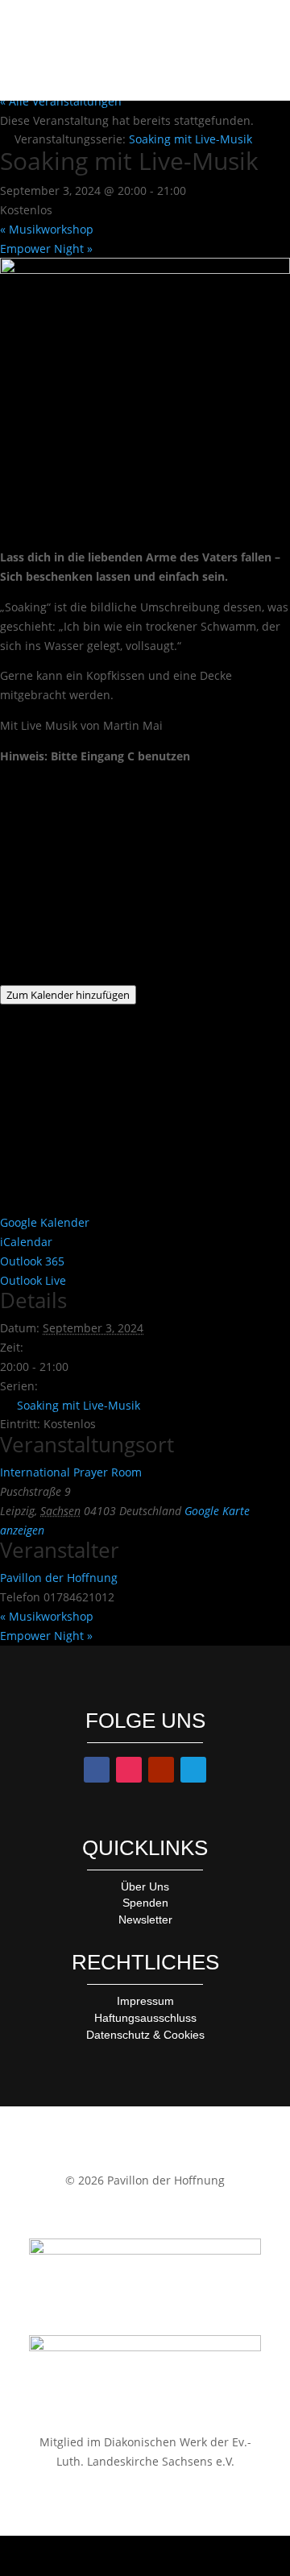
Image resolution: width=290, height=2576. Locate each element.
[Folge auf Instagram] (129, 1770)
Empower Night (46, 248)
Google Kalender (45, 1222)
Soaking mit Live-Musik (79, 1405)
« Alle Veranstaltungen (61, 101)
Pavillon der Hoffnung (59, 1578)
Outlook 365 (32, 1261)
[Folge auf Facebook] (97, 1770)
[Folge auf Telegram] (193, 1770)
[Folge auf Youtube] (161, 1770)
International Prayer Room (71, 1472)
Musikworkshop (47, 229)
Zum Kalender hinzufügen (68, 995)
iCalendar (26, 1242)
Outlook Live (33, 1280)
